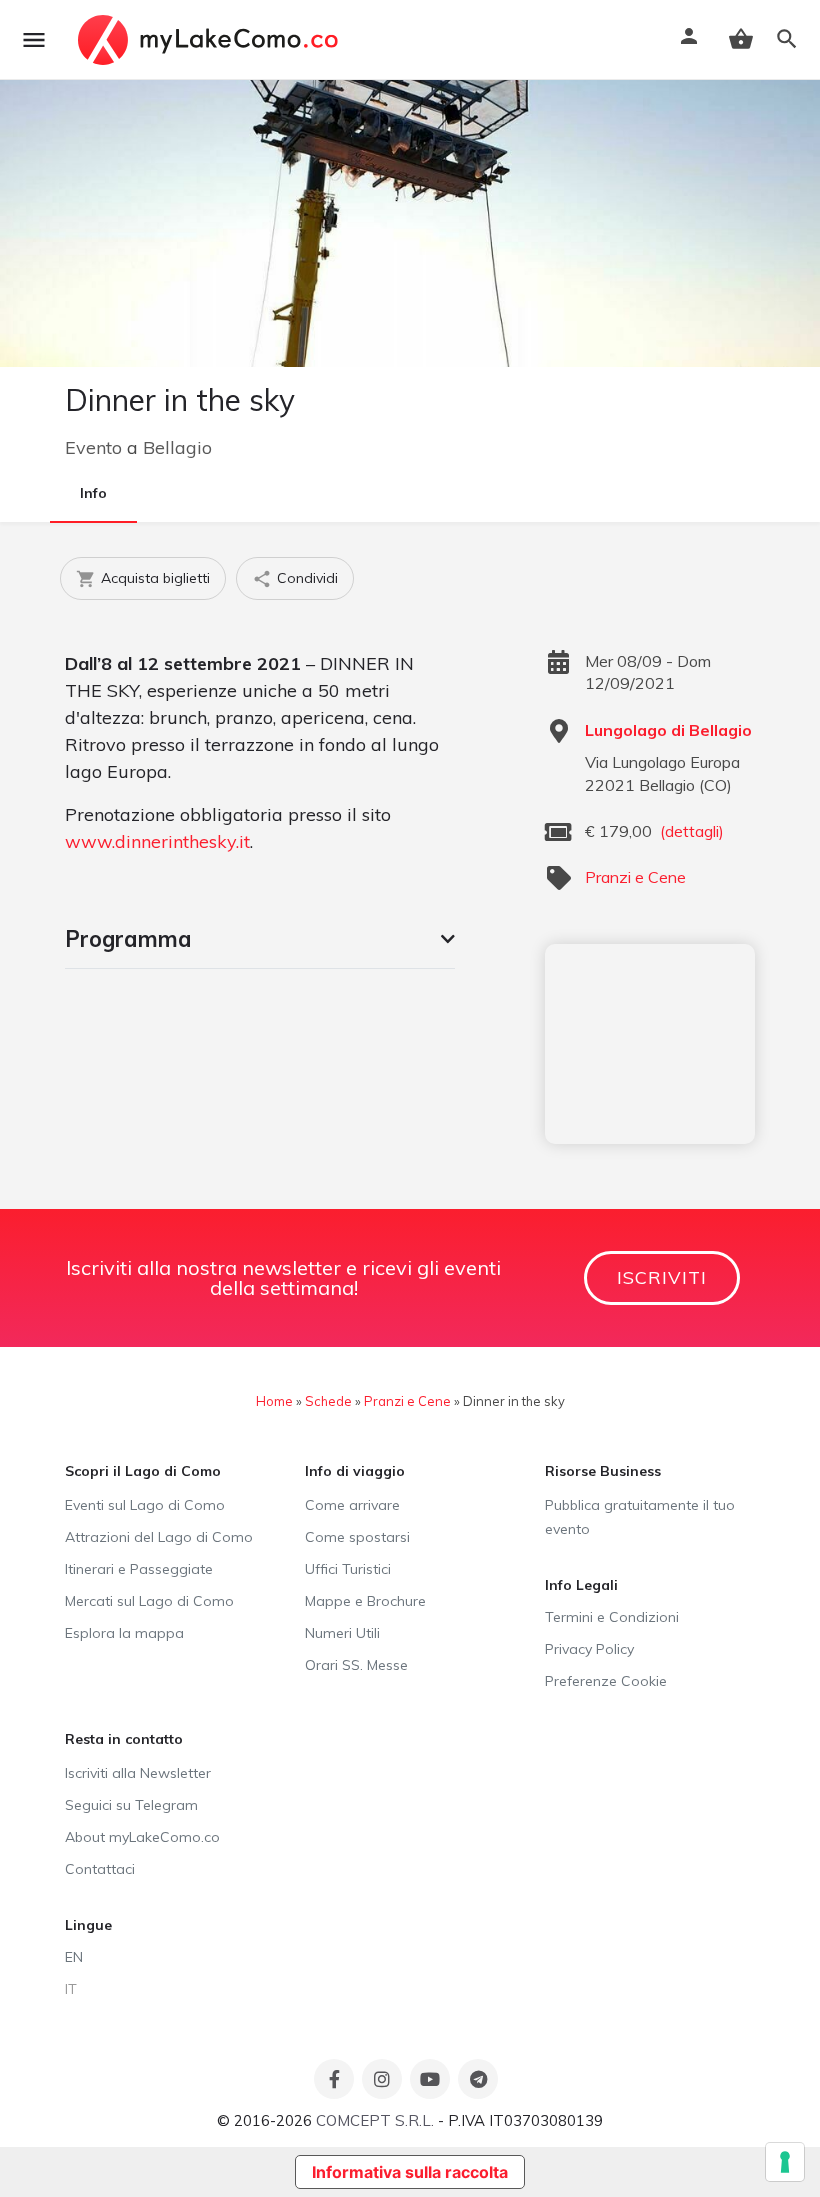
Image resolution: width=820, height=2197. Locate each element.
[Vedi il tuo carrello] (741, 39)
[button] (260, 939)
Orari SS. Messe (356, 1665)
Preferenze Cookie (606, 1681)
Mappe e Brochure (365, 1601)
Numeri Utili (342, 1633)
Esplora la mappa (124, 1633)
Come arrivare (352, 1505)
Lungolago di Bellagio (668, 730)
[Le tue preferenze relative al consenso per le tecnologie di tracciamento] (785, 2162)
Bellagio (177, 447)
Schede (328, 1401)
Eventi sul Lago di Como (145, 1505)
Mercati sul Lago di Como (149, 1601)
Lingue (88, 1925)
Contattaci (100, 1869)
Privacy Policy (589, 1649)
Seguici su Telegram (131, 1805)
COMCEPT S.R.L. (375, 2120)
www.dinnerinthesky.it (157, 841)
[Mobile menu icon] (34, 40)
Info (93, 493)
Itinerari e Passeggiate (139, 1569)
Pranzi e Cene (635, 877)
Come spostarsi (357, 1537)
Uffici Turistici (348, 1569)
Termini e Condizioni (612, 1617)
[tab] (260, 939)
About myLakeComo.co (142, 1837)
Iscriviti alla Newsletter (138, 1773)
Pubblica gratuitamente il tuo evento (640, 1517)
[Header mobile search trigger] (787, 39)
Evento (93, 447)
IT (71, 1989)
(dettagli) (692, 831)
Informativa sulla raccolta (410, 2172)
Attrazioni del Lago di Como (159, 1537)
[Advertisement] (650, 1044)
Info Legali (581, 1585)
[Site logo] (210, 40)
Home (274, 1401)
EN (74, 1957)
